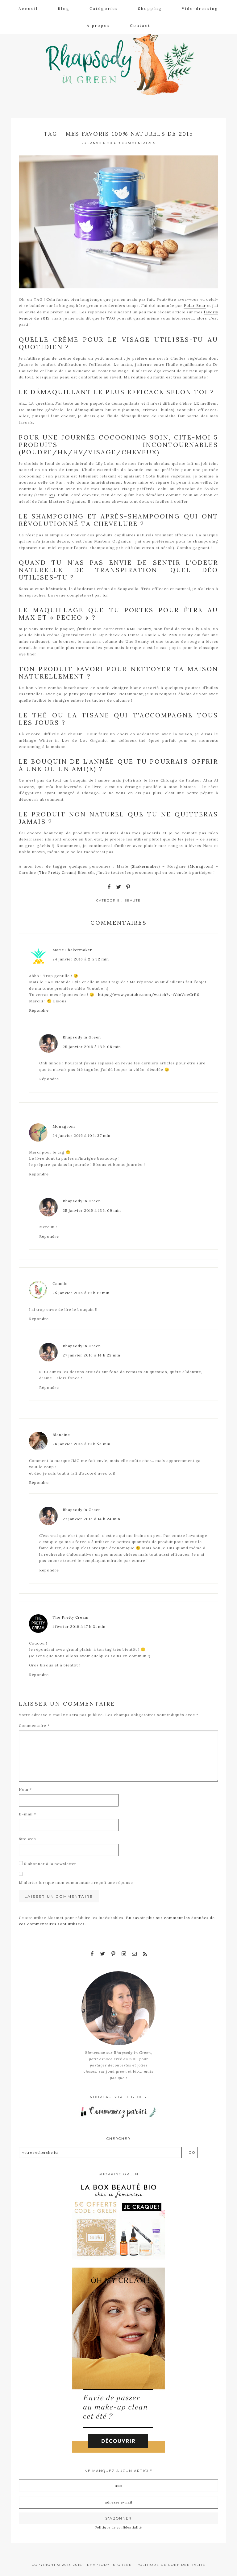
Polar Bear (195, 305)
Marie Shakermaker (72, 950)
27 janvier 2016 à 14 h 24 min (91, 1519)
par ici (101, 595)
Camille (60, 1284)
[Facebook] (92, 1954)
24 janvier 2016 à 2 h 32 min (81, 959)
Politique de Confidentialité (171, 2565)
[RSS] (145, 1954)
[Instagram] (124, 1954)
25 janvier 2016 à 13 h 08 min (92, 1047)
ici (51, 495)
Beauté (133, 900)
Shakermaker (145, 866)
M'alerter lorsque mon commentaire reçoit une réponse (76, 1882)
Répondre (39, 1010)
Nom (25, 1789)
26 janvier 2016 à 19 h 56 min (81, 1444)
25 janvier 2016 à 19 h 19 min (81, 1293)
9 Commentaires (137, 143)
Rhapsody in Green (123, 62)
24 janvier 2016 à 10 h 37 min (81, 1135)
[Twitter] (103, 1954)
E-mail (27, 1814)
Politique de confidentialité (119, 2527)
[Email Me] (134, 1954)
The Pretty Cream (57, 872)
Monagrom (201, 866)
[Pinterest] (113, 1954)
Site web (27, 1839)
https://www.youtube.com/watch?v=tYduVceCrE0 (149, 995)
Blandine (61, 1435)
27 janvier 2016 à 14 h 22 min (91, 1355)
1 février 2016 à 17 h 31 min (79, 1627)
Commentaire (34, 1726)
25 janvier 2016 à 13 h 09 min (92, 1210)
